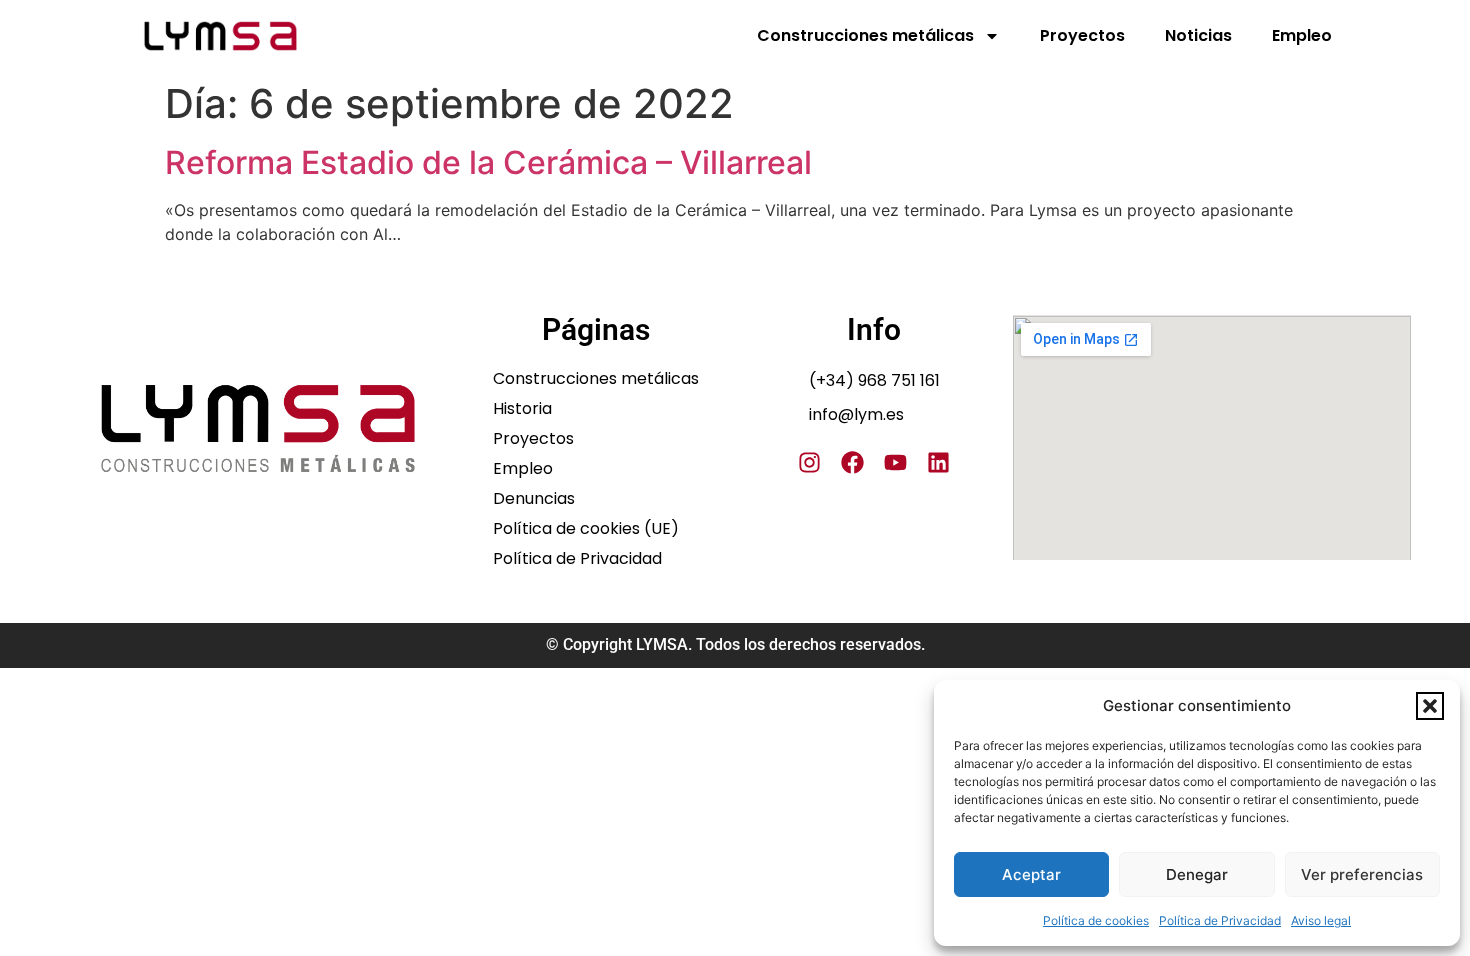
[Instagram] (809, 462)
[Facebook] (852, 462)
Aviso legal (1321, 920)
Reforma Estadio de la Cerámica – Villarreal (488, 162)
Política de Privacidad (1220, 920)
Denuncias (534, 499)
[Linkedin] (938, 462)
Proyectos (1082, 35)
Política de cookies (1096, 920)
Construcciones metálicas (865, 35)
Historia (522, 409)
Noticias (1198, 35)
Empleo (1302, 35)
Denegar (1197, 874)
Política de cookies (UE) (586, 529)
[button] (1430, 706)
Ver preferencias (1362, 874)
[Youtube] (895, 462)
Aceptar (1031, 874)
